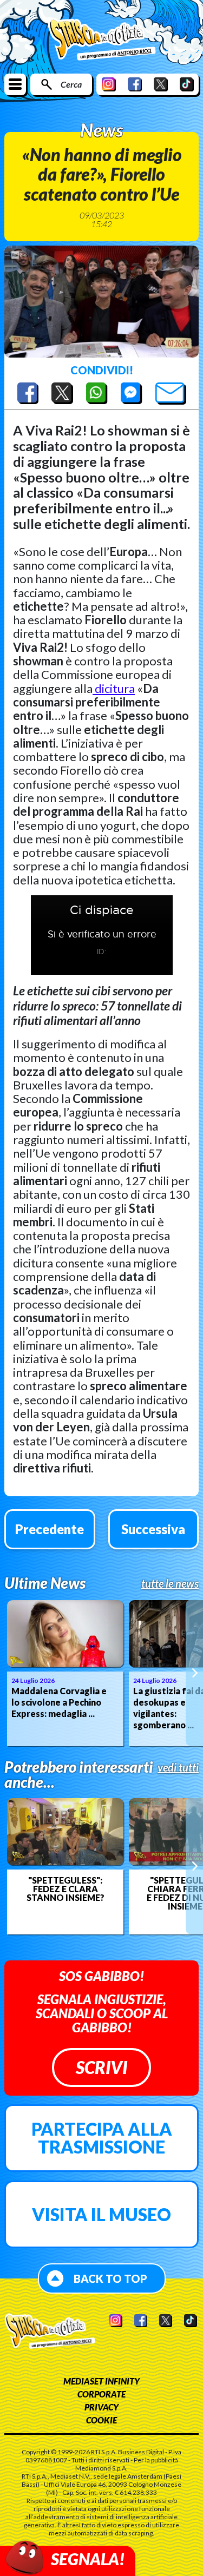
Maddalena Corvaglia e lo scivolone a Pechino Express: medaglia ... (59, 1702)
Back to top (110, 2278)
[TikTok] (187, 84)
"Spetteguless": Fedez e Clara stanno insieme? (66, 1889)
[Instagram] (109, 84)
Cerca (71, 84)
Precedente (50, 1529)
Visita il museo (101, 2214)
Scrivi (101, 2067)
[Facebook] (135, 84)
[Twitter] (161, 84)
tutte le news (170, 1583)
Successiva (153, 1529)
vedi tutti (178, 1767)
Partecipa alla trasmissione (102, 2138)
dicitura (114, 688)
